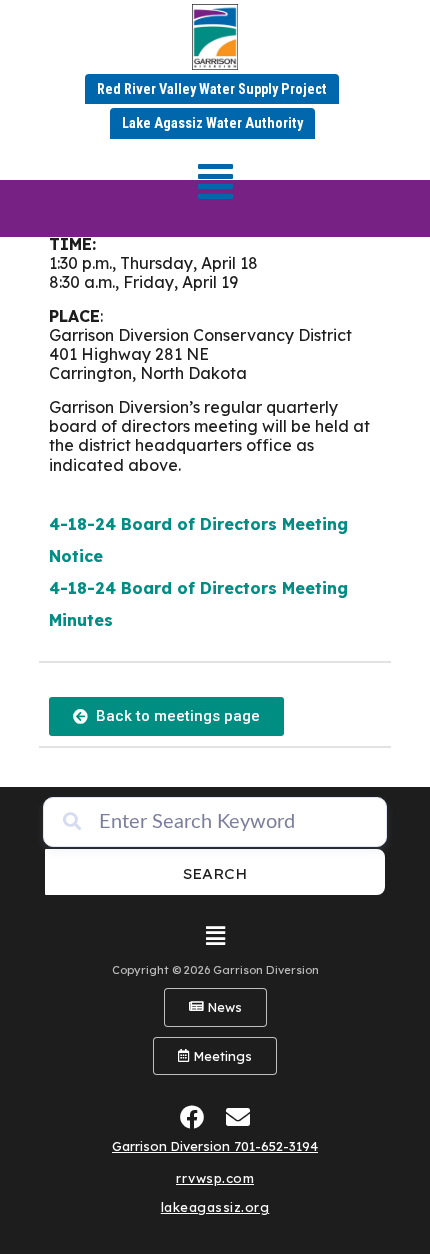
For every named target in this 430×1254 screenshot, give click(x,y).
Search (215, 873)
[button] (215, 181)
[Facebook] (192, 1116)
